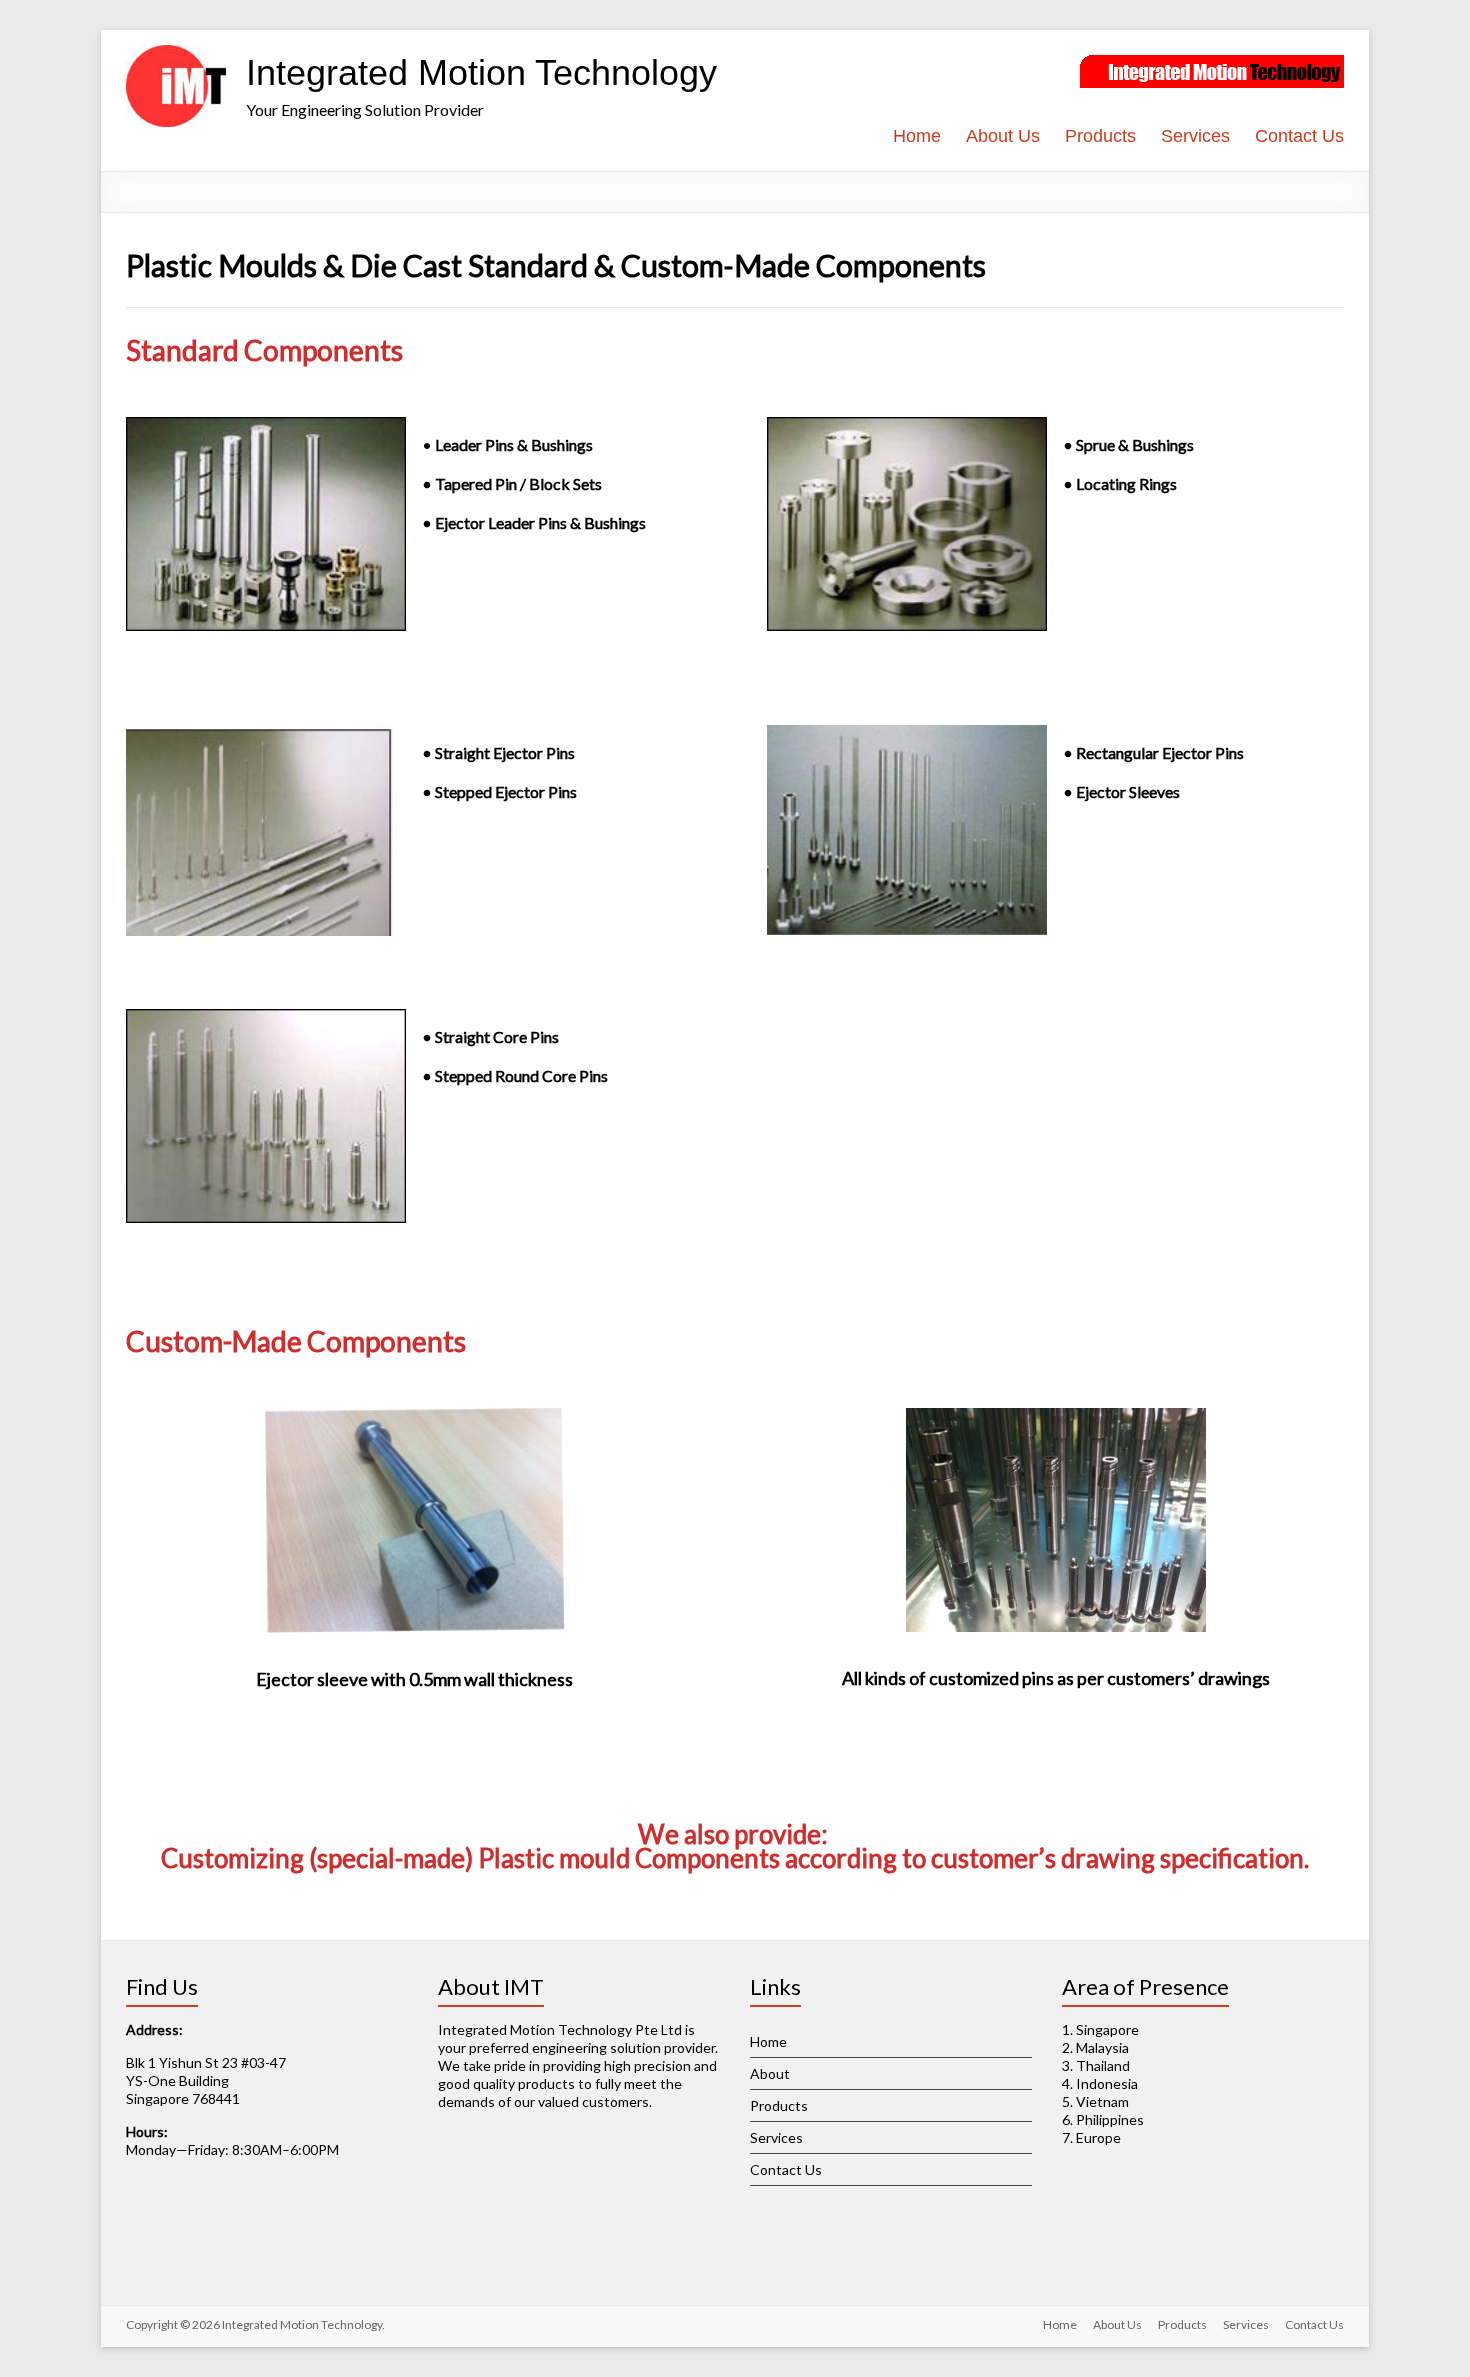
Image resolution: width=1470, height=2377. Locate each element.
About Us (1003, 136)
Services (1195, 136)
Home (917, 136)
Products (1100, 136)
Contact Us (1299, 136)
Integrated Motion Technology (481, 72)
